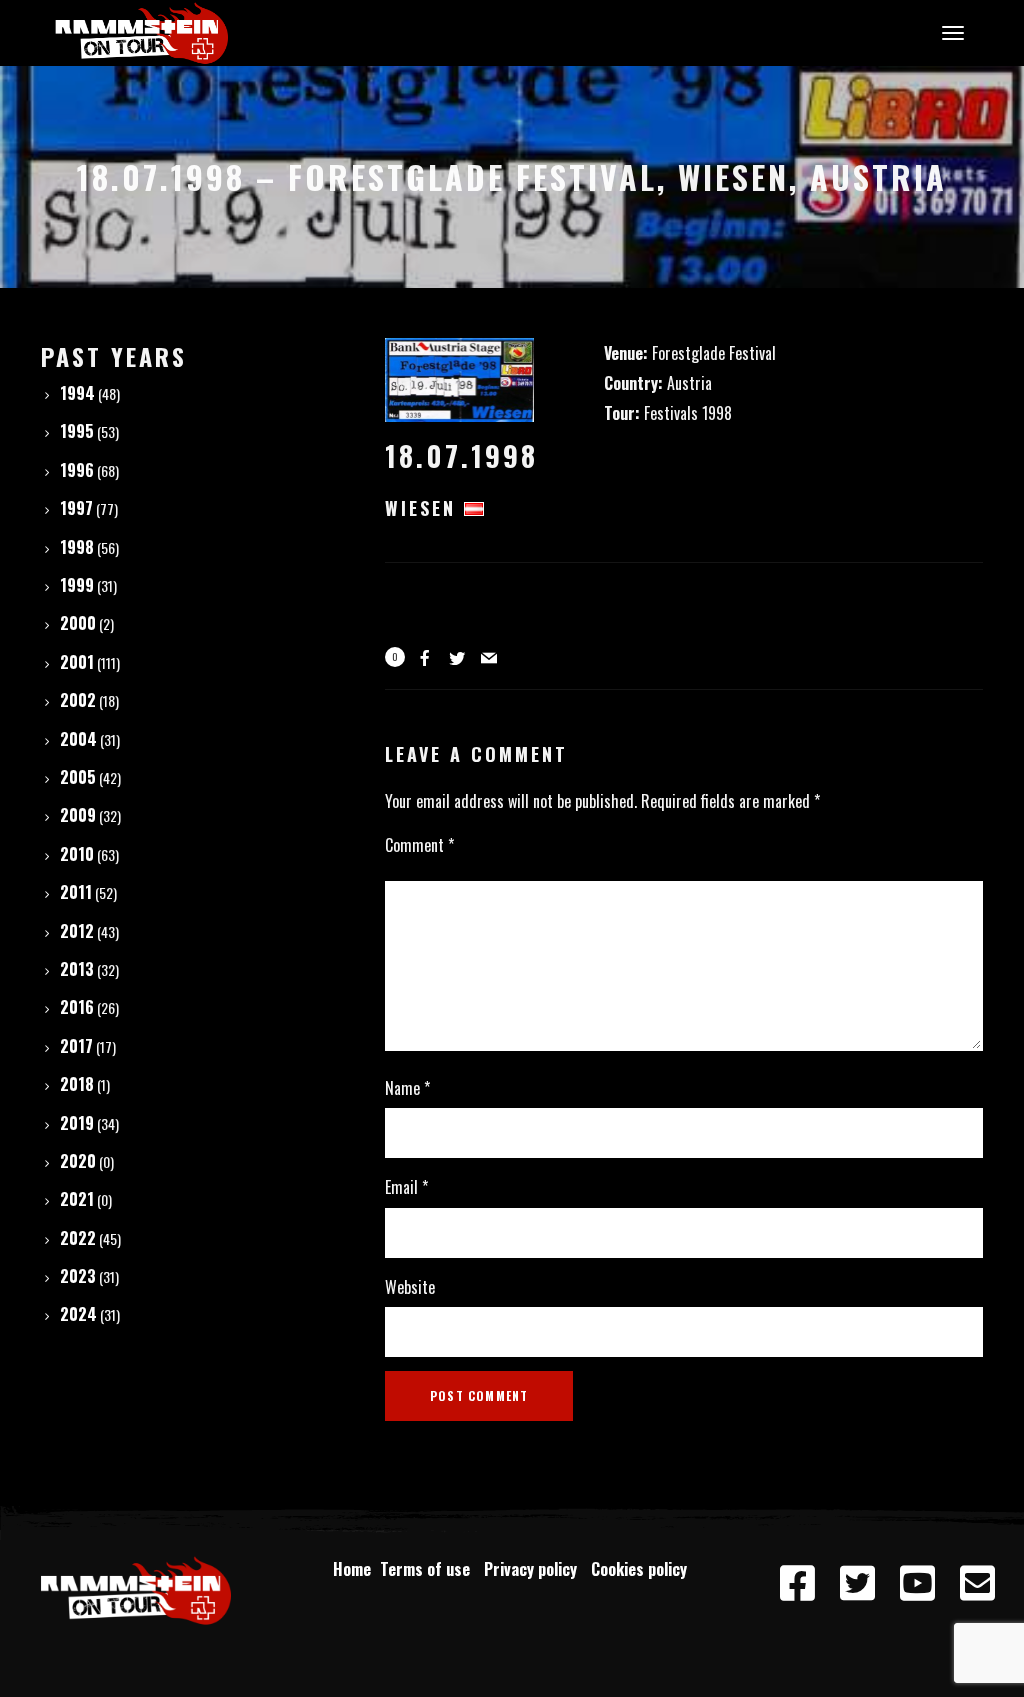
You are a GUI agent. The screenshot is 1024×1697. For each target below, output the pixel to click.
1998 (77, 547)
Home (352, 1569)
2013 (77, 969)
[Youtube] (918, 1584)
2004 (78, 739)
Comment (419, 845)
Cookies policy (641, 1569)
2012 (77, 931)
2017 (76, 1046)
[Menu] (950, 32)
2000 (78, 623)
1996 (77, 470)
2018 (77, 1084)
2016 (77, 1007)
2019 (77, 1123)
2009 (78, 815)
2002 (78, 700)
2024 (78, 1314)
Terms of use (429, 1569)
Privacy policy (534, 1569)
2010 (77, 854)
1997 (76, 508)
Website (410, 1287)
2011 (76, 892)
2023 (78, 1276)
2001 (77, 662)
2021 (77, 1199)
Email (406, 1187)
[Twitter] (858, 1584)
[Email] (978, 1584)
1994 (77, 393)
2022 (78, 1238)
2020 (78, 1161)
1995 (77, 431)
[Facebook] (798, 1584)
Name (407, 1088)
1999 (77, 585)
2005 (78, 777)
